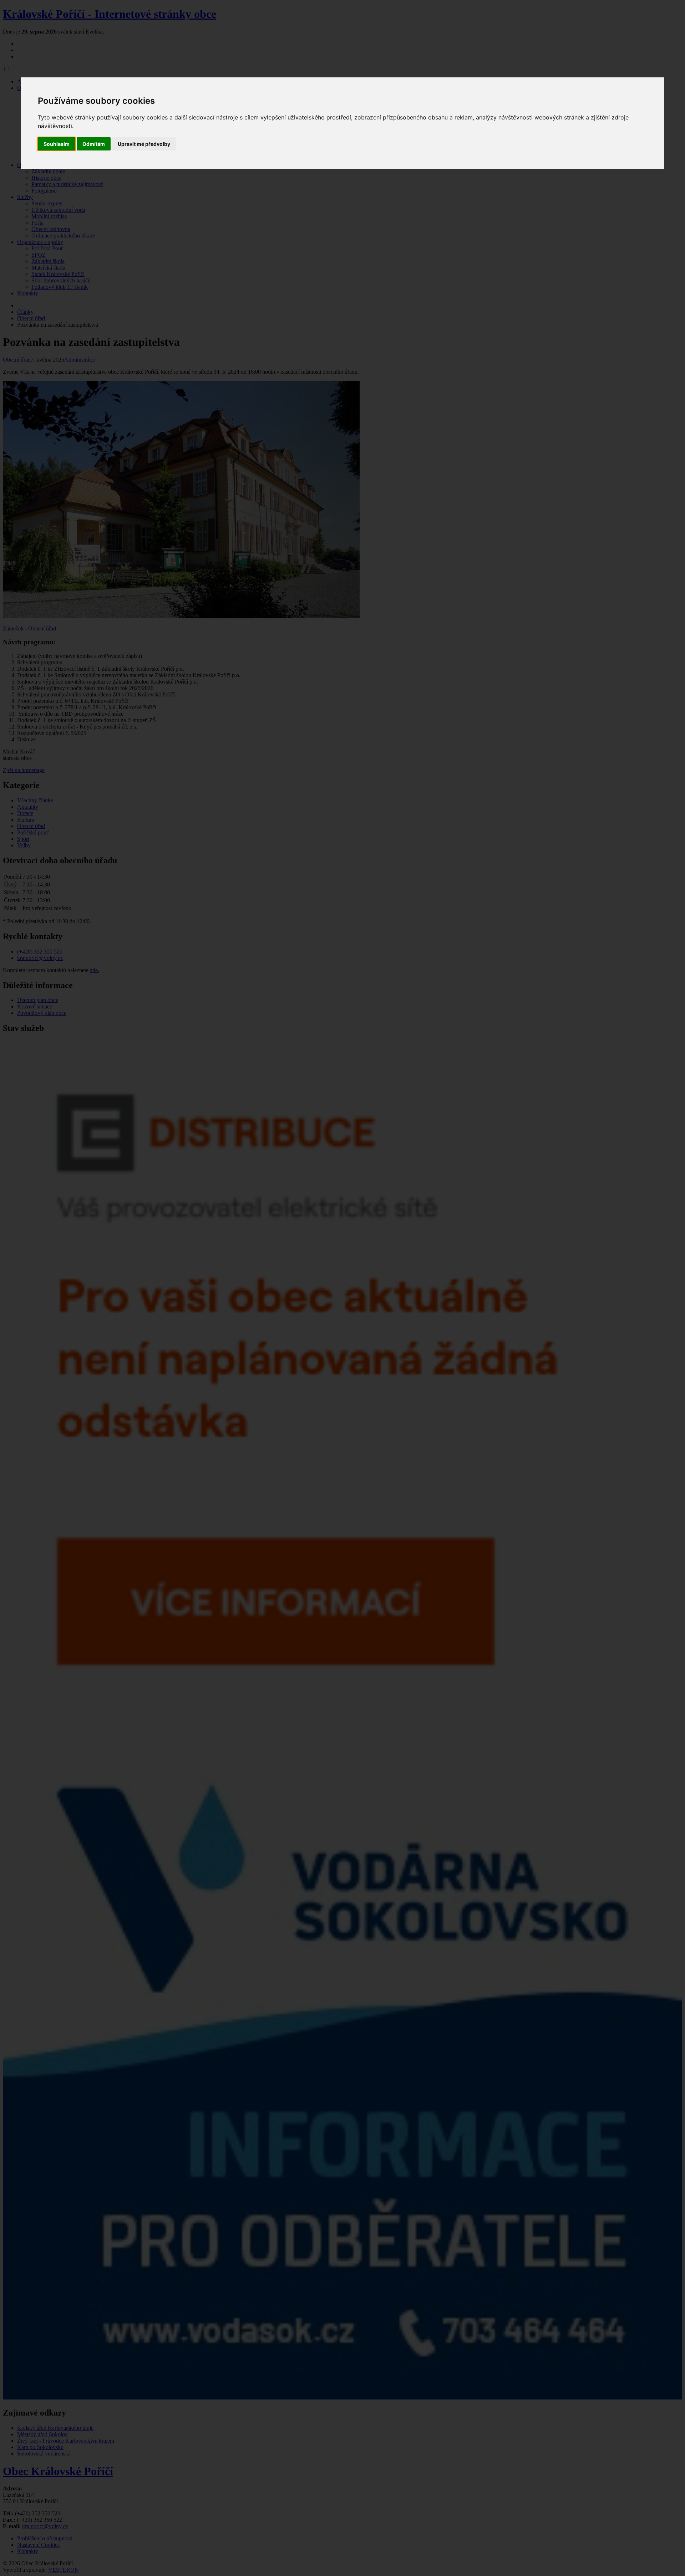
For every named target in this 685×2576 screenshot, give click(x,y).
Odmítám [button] (94, 144)
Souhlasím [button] (57, 144)
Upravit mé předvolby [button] (144, 144)
